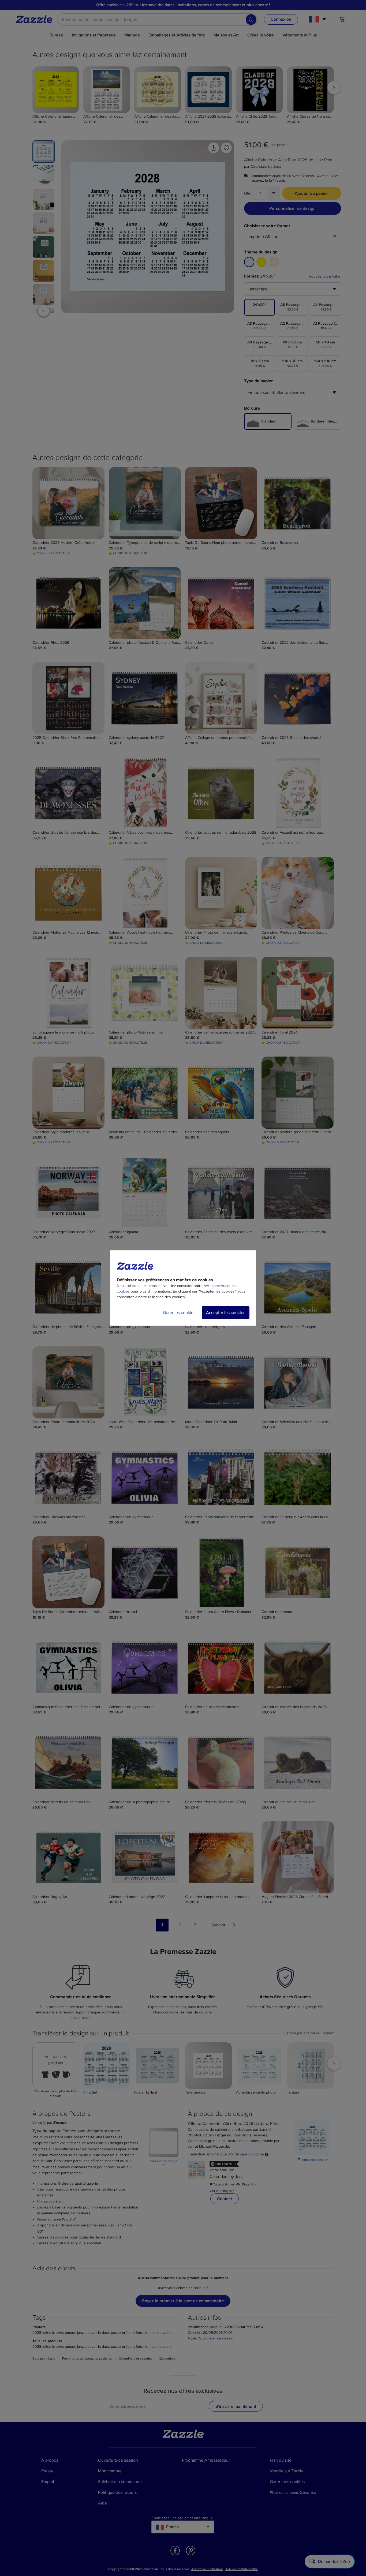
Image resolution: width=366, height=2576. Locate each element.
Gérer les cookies (179, 1313)
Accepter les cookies (226, 1313)
